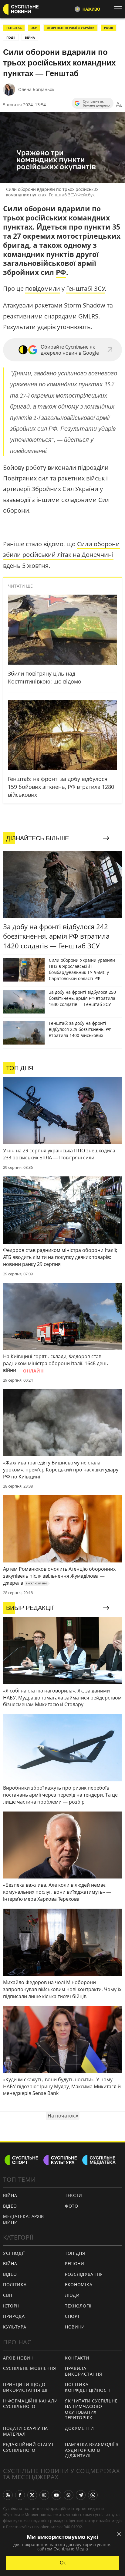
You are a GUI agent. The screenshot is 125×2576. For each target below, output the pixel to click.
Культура (15, 2327)
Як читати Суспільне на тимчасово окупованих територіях (91, 2409)
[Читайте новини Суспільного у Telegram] (81, 2495)
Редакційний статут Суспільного (29, 2447)
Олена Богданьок (36, 89)
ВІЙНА (30, 37)
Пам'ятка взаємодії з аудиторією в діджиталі (92, 2450)
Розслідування (84, 2274)
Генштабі (80, 288)
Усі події (14, 2253)
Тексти (74, 2195)
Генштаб (14, 28)
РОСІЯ (109, 28)
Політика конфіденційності (88, 2387)
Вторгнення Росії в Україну (71, 28)
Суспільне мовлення (30, 2368)
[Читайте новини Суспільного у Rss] (8, 2495)
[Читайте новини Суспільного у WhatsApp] (93, 2495)
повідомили (43, 288)
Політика (15, 2284)
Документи (79, 2428)
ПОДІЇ (11, 37)
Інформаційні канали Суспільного (30, 2404)
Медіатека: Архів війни (24, 2219)
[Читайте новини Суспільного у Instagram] (44, 2495)
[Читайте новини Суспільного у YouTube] (56, 2495)
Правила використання (83, 2371)
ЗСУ (34, 28)
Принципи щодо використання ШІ (25, 2387)
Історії (11, 2306)
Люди (72, 2295)
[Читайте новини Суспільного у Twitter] (32, 2495)
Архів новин (18, 2358)
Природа (14, 2316)
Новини (75, 2327)
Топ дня (75, 2253)
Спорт (73, 2316)
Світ (8, 2295)
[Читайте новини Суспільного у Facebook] (20, 2495)
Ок (63, 2563)
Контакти (77, 2358)
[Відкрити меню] (120, 9)
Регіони (75, 2263)
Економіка (79, 2284)
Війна (10, 2195)
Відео (10, 2206)
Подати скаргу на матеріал (25, 2431)
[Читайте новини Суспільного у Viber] (69, 2495)
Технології (78, 2306)
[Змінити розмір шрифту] (119, 105)
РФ (61, 272)
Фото (72, 2206)
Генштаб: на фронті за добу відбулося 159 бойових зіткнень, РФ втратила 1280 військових (61, 787)
